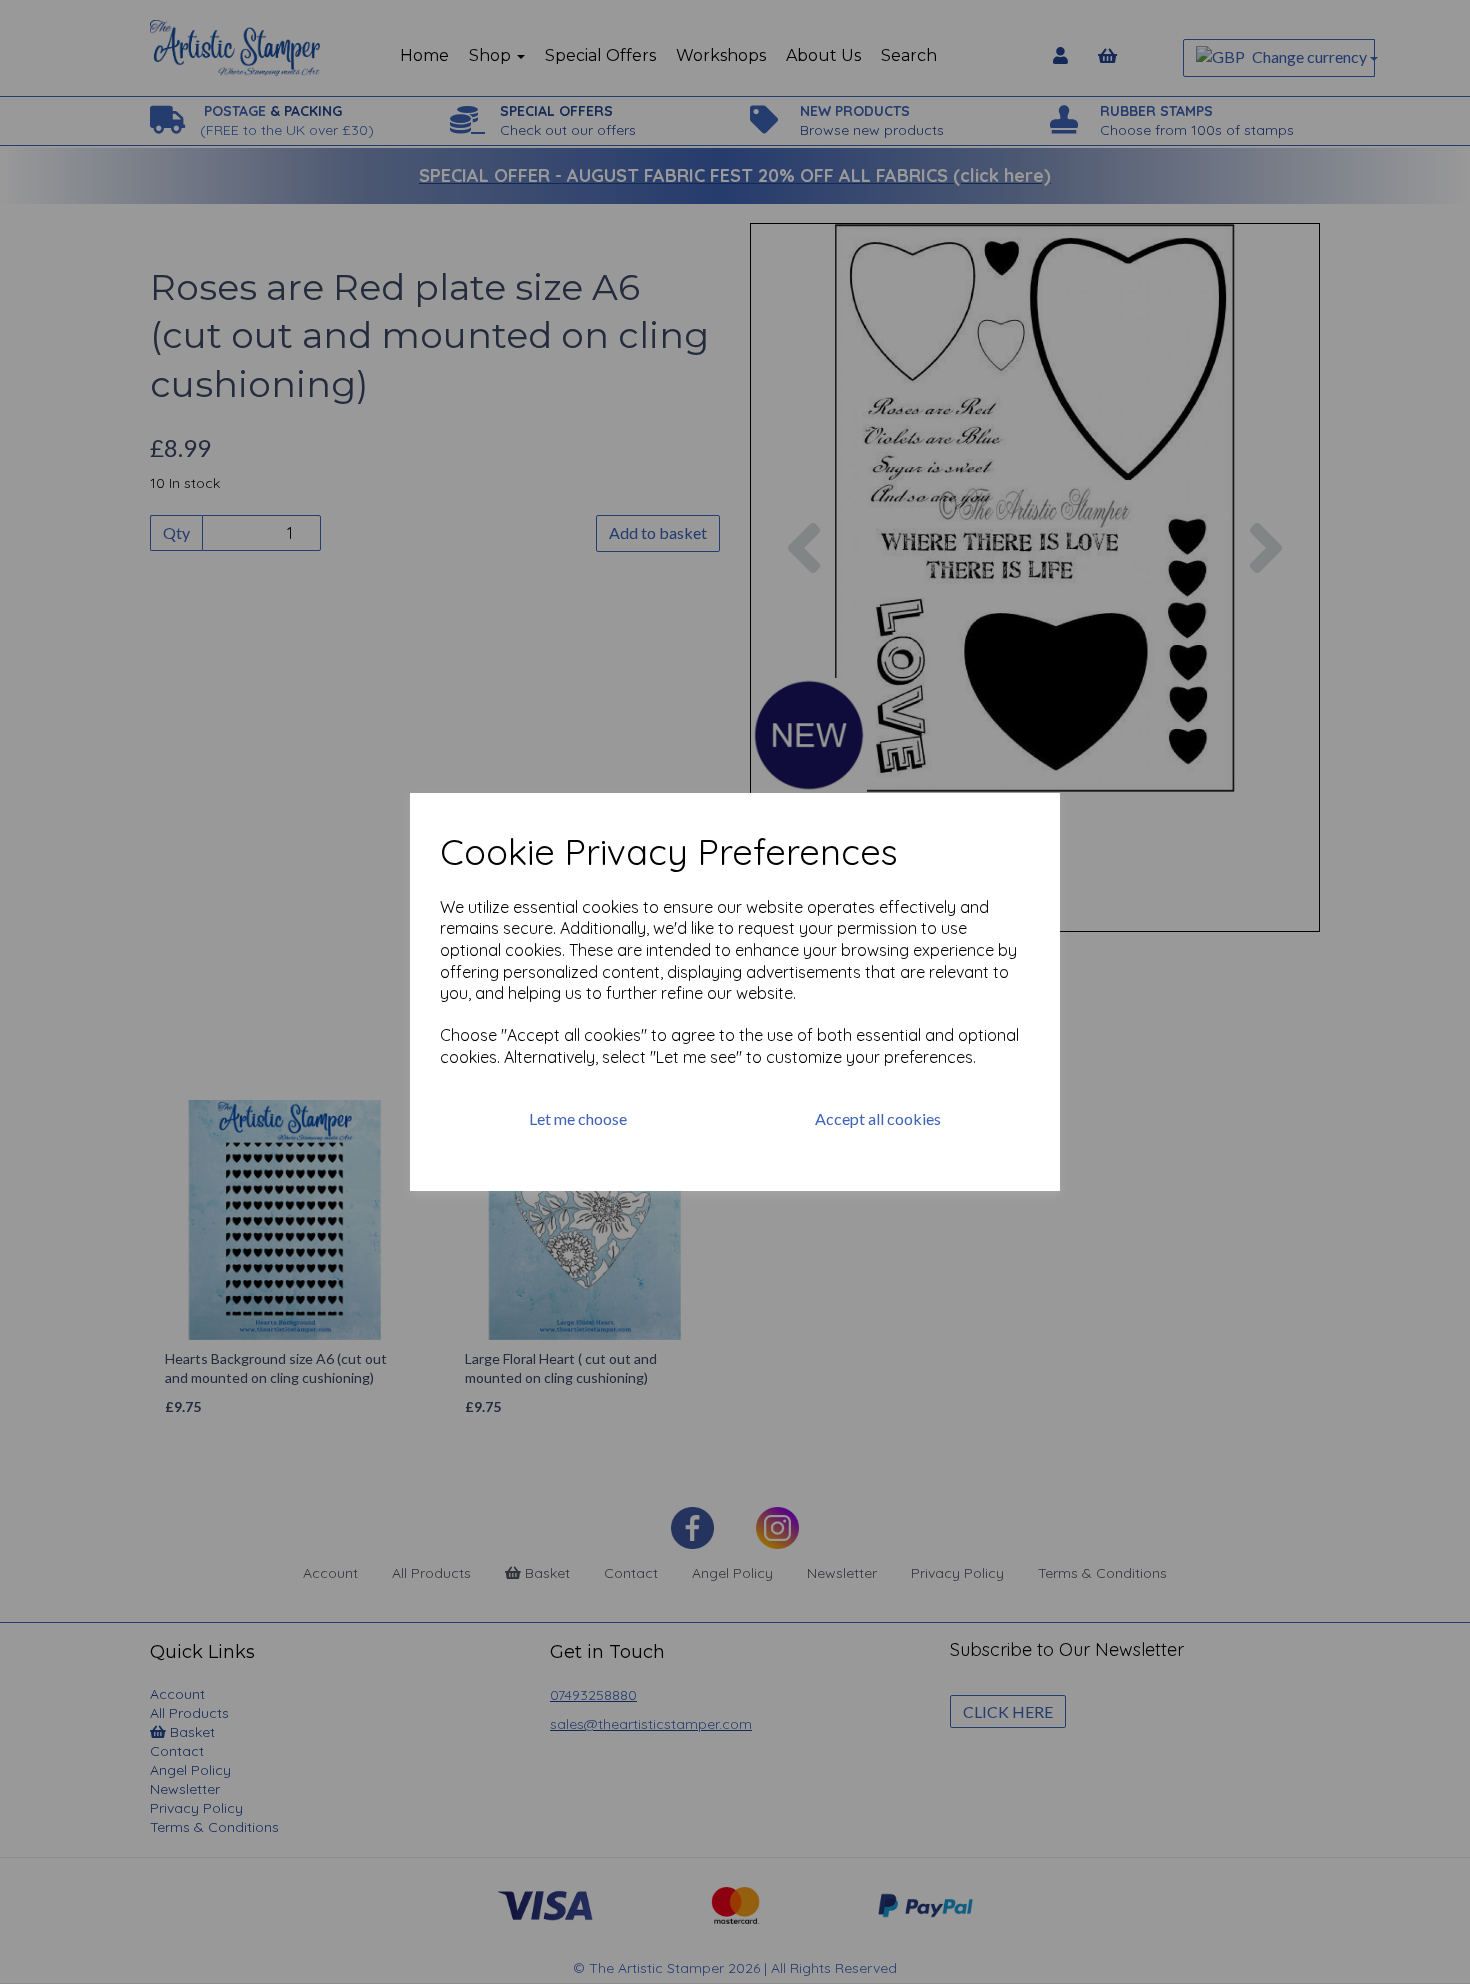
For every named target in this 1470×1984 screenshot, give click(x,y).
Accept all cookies (878, 1118)
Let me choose (578, 1118)
